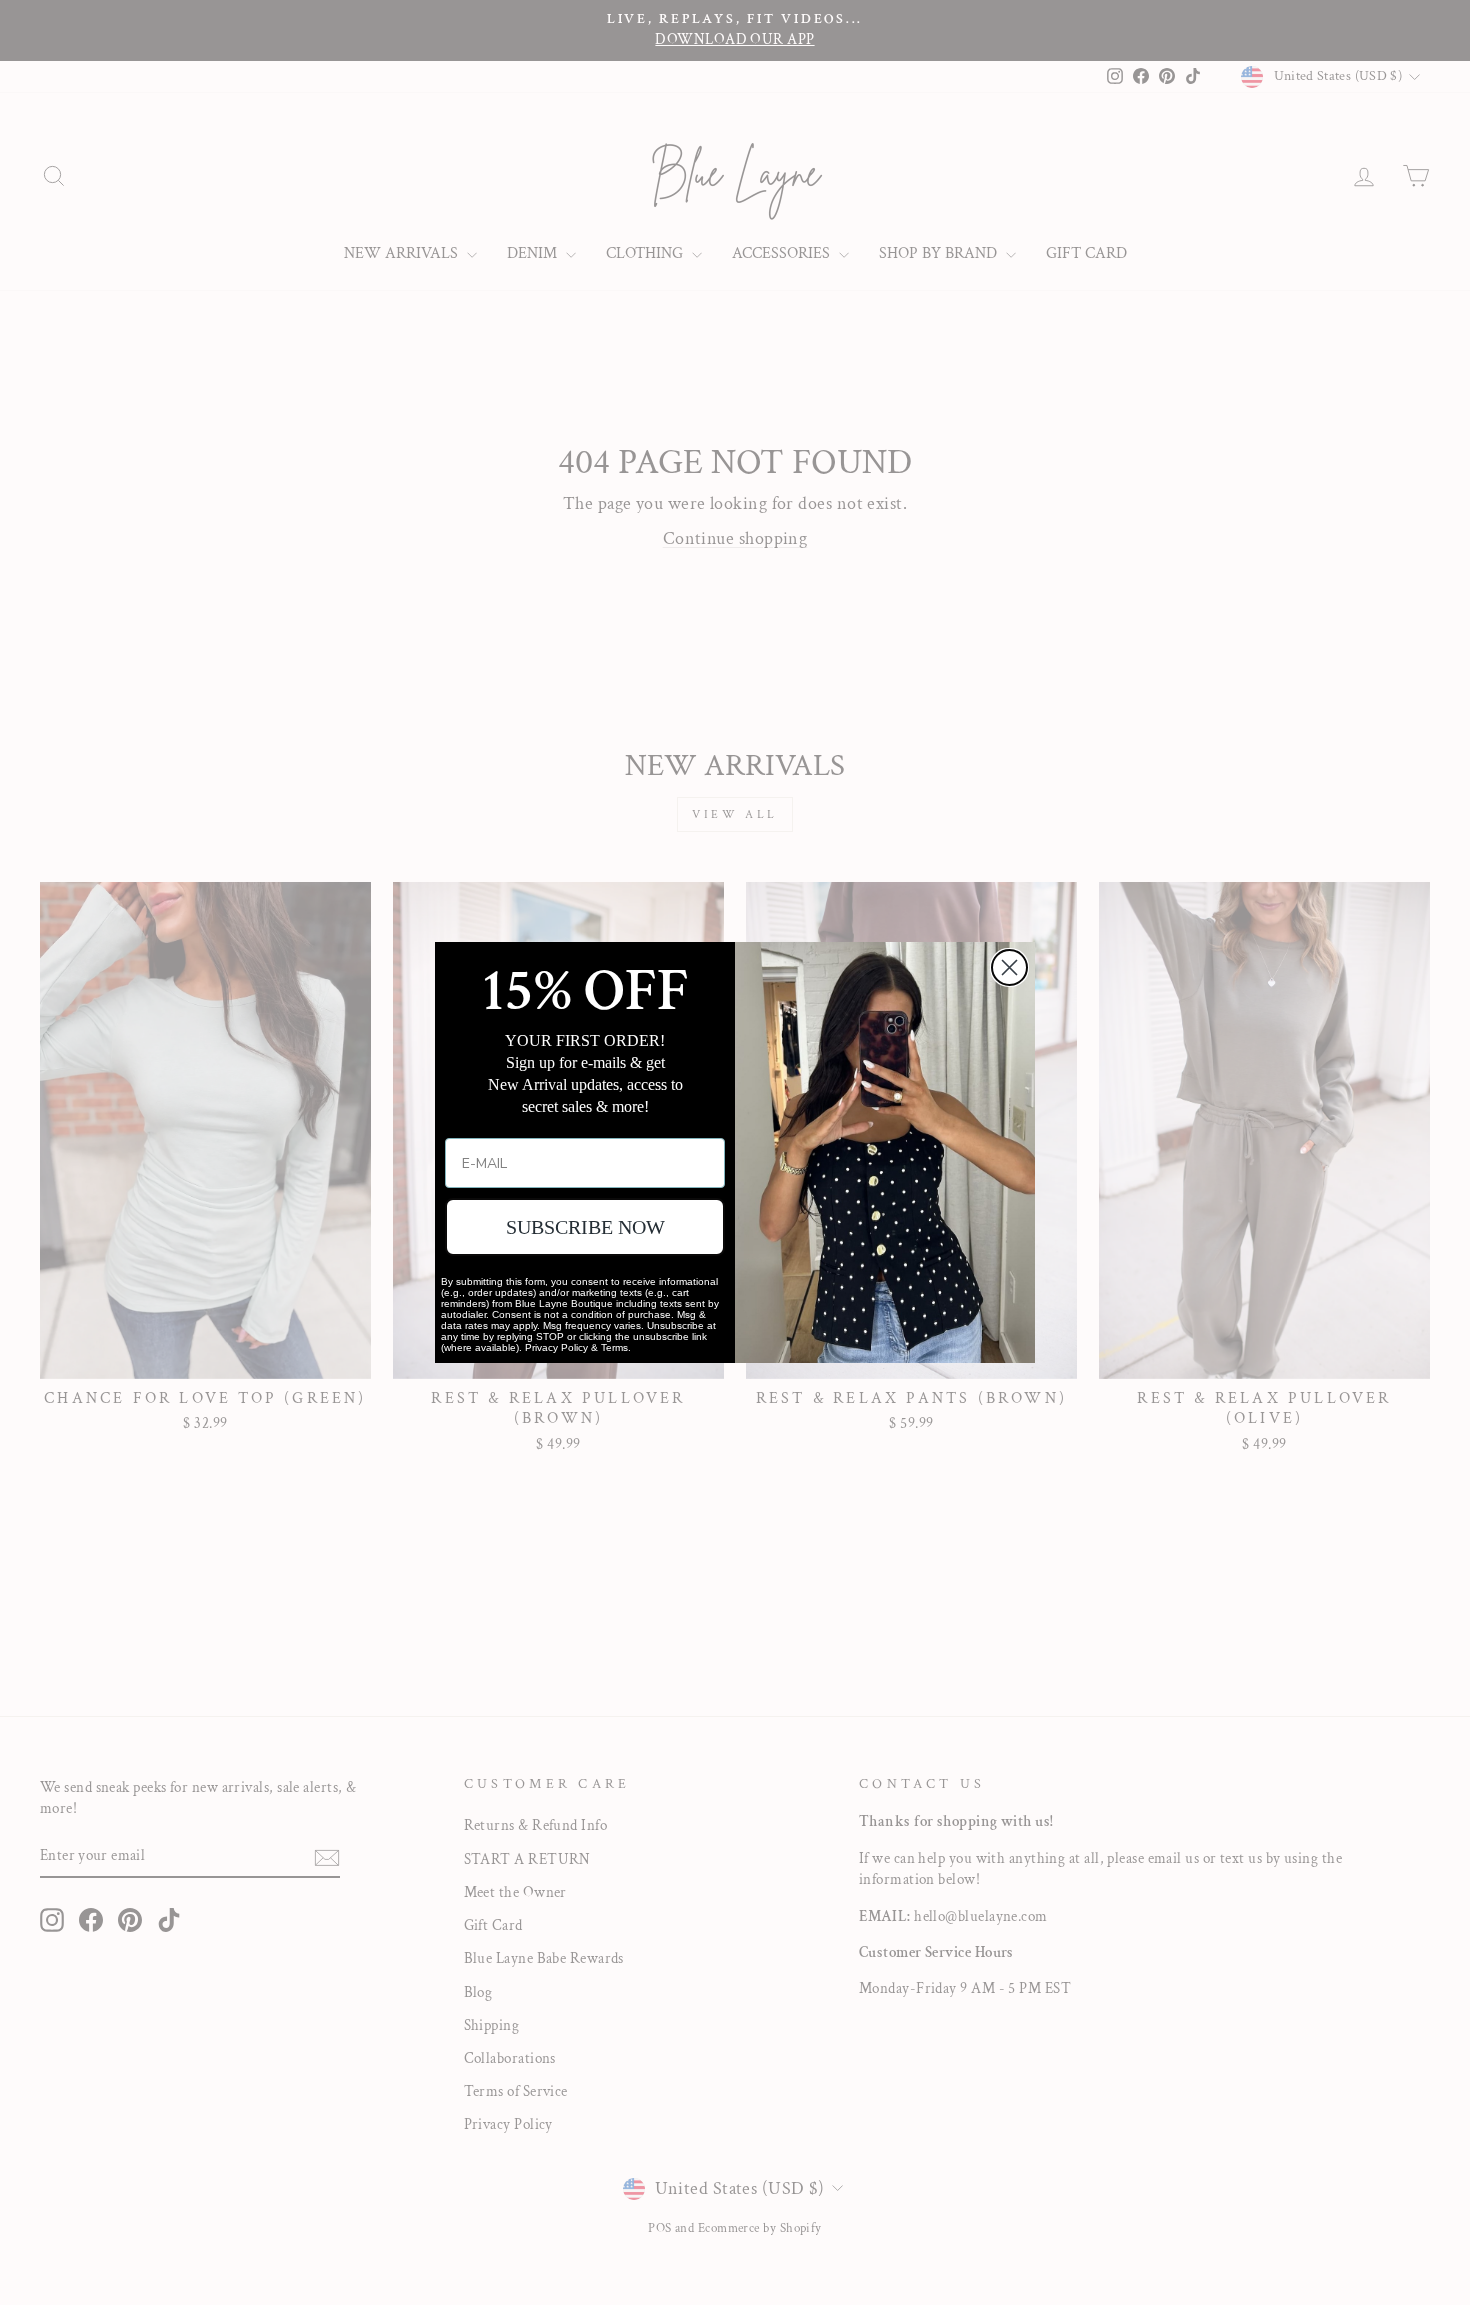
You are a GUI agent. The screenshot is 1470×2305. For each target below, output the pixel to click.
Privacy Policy (556, 1347)
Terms (614, 1347)
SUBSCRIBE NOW (585, 1227)
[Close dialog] (1009, 967)
